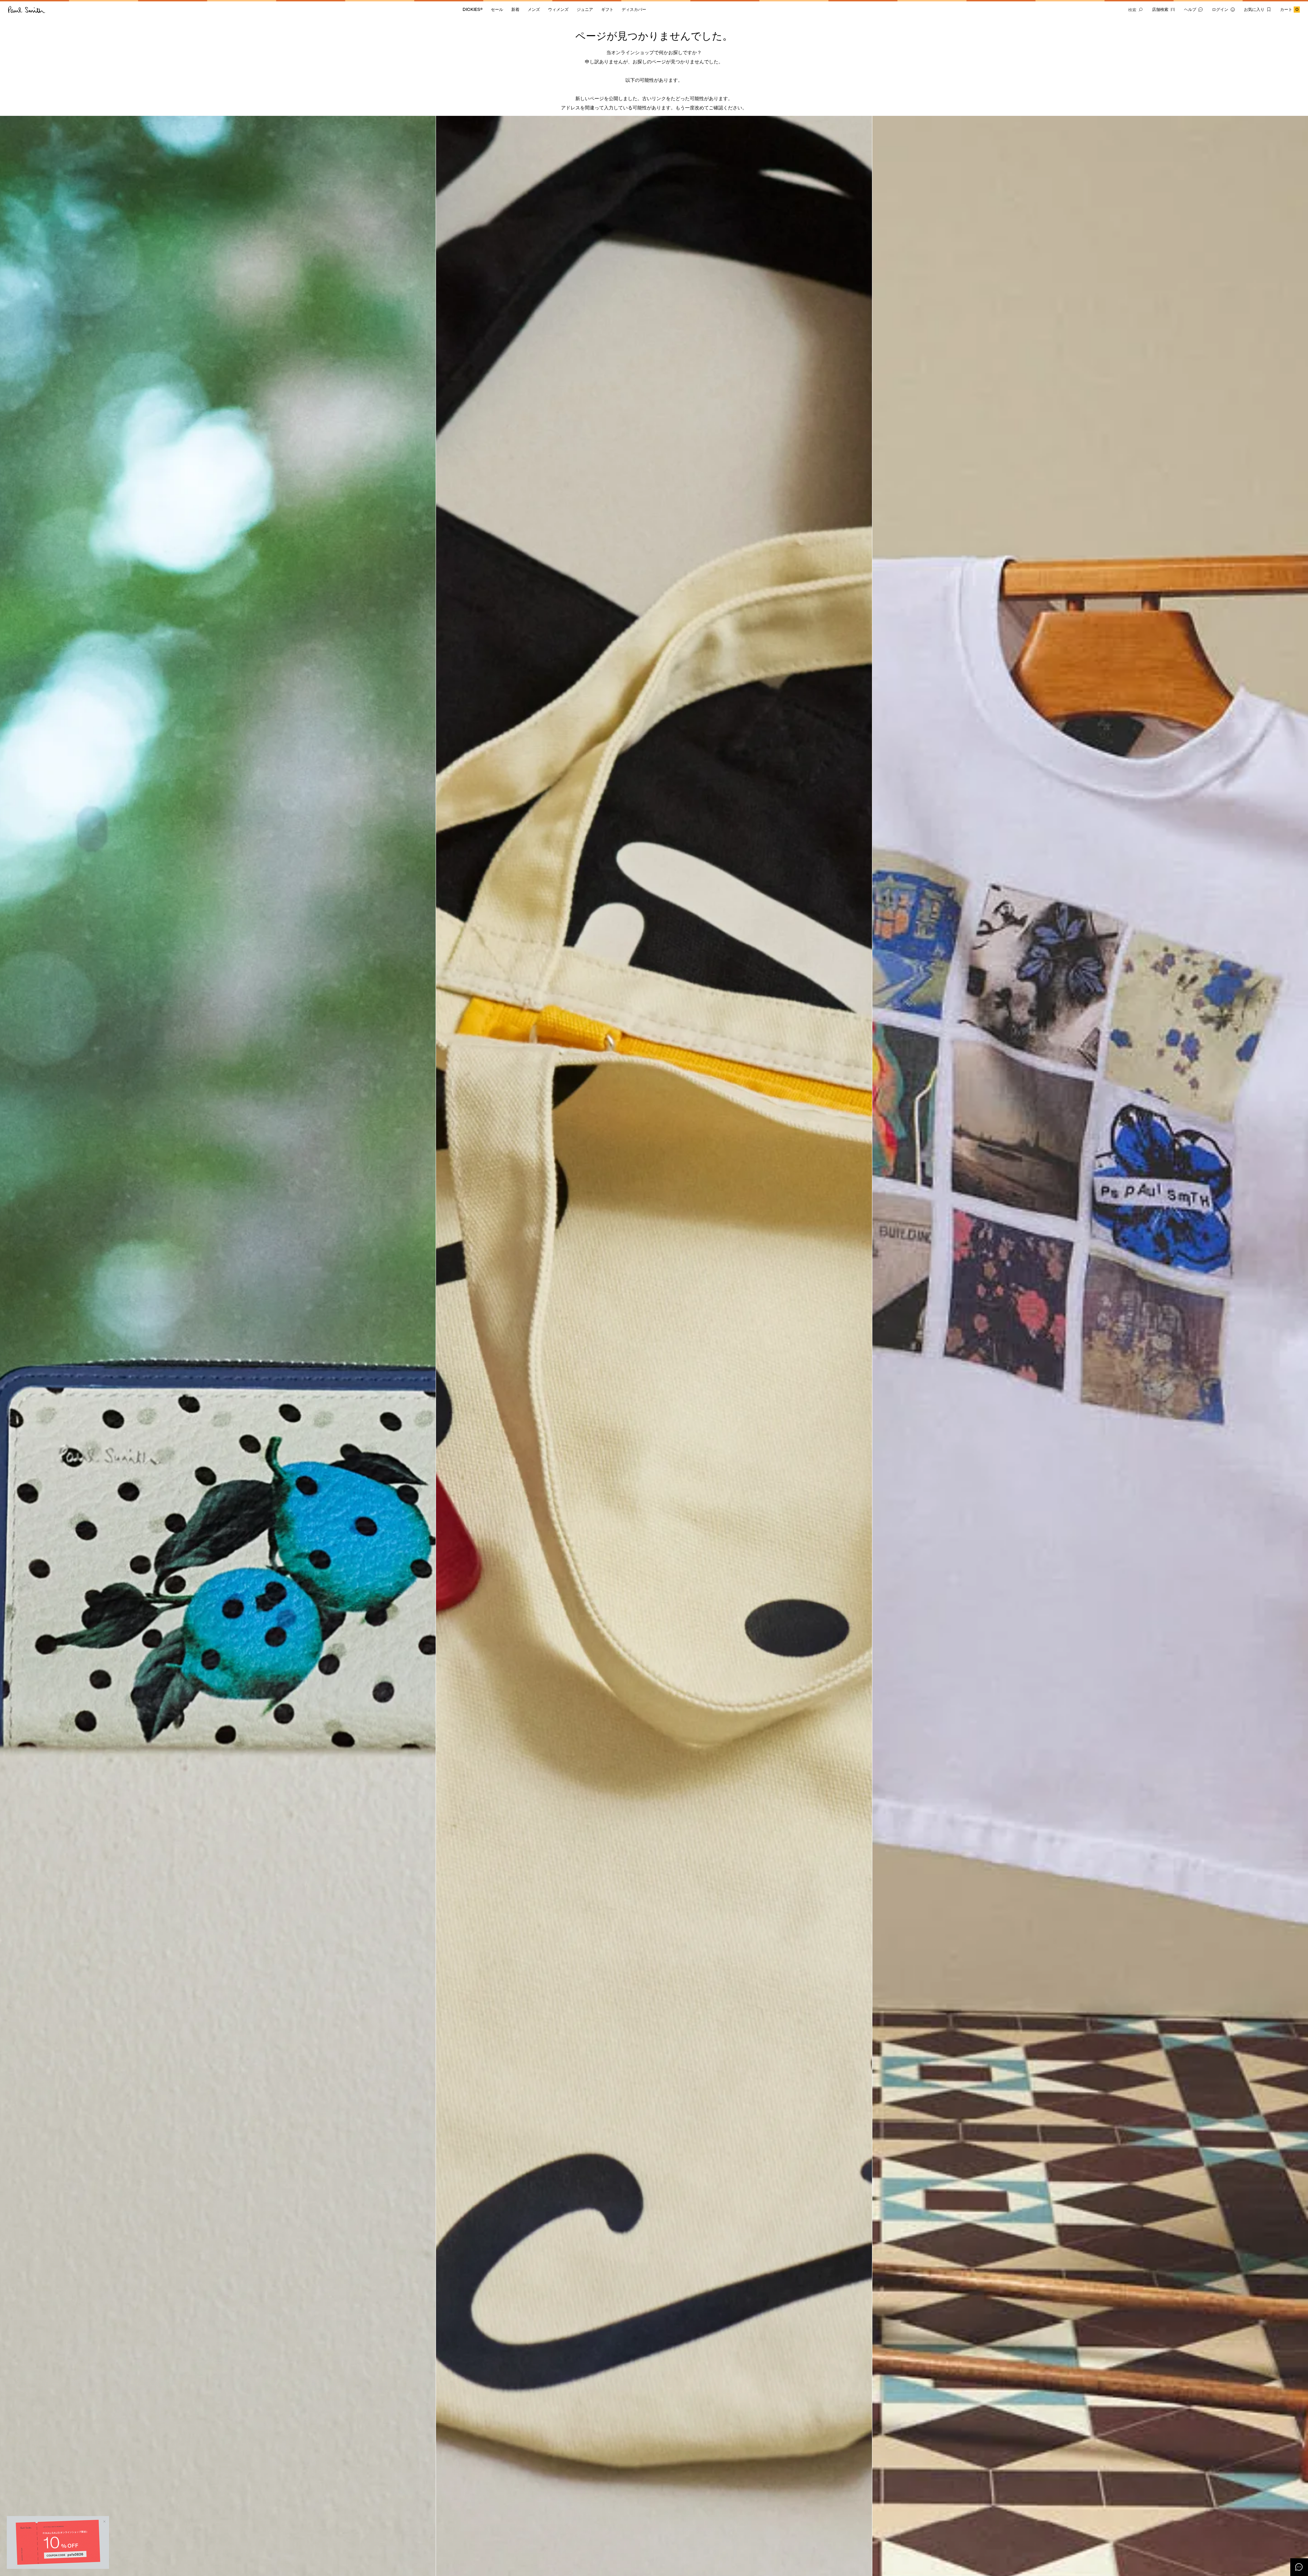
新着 (515, 9)
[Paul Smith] (27, 10)
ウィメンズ (558, 9)
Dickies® (473, 9)
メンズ (534, 9)
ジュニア (585, 9)
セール (497, 9)
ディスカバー (634, 9)
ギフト (607, 9)
